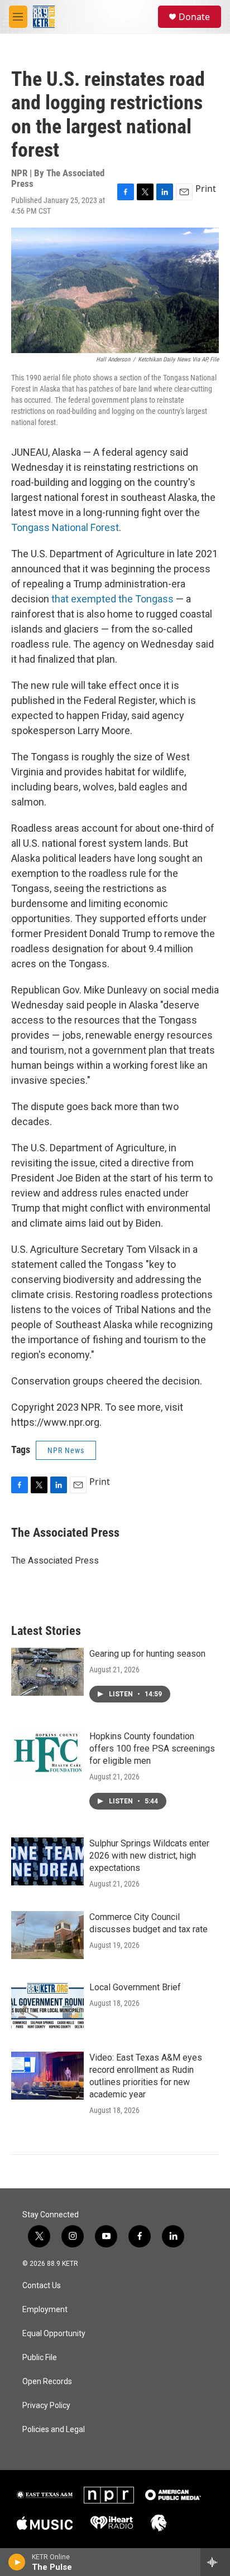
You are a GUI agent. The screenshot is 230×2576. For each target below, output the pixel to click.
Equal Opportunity (54, 2334)
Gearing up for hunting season (147, 1654)
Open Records (47, 2382)
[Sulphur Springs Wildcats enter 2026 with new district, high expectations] (47, 1861)
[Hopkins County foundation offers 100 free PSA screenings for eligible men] (47, 1754)
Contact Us (42, 2286)
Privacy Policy (46, 2406)
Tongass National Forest (65, 527)
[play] (17, 2562)
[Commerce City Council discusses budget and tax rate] (47, 1935)
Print (206, 189)
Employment (45, 2310)
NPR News (66, 1450)
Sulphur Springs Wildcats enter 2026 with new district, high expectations (149, 1856)
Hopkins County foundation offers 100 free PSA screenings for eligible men (152, 1748)
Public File (40, 2358)
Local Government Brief (135, 1987)
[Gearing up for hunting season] (47, 1672)
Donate (194, 17)
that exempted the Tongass (111, 599)
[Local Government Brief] (47, 2005)
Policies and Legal (54, 2430)
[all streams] (215, 2562)
